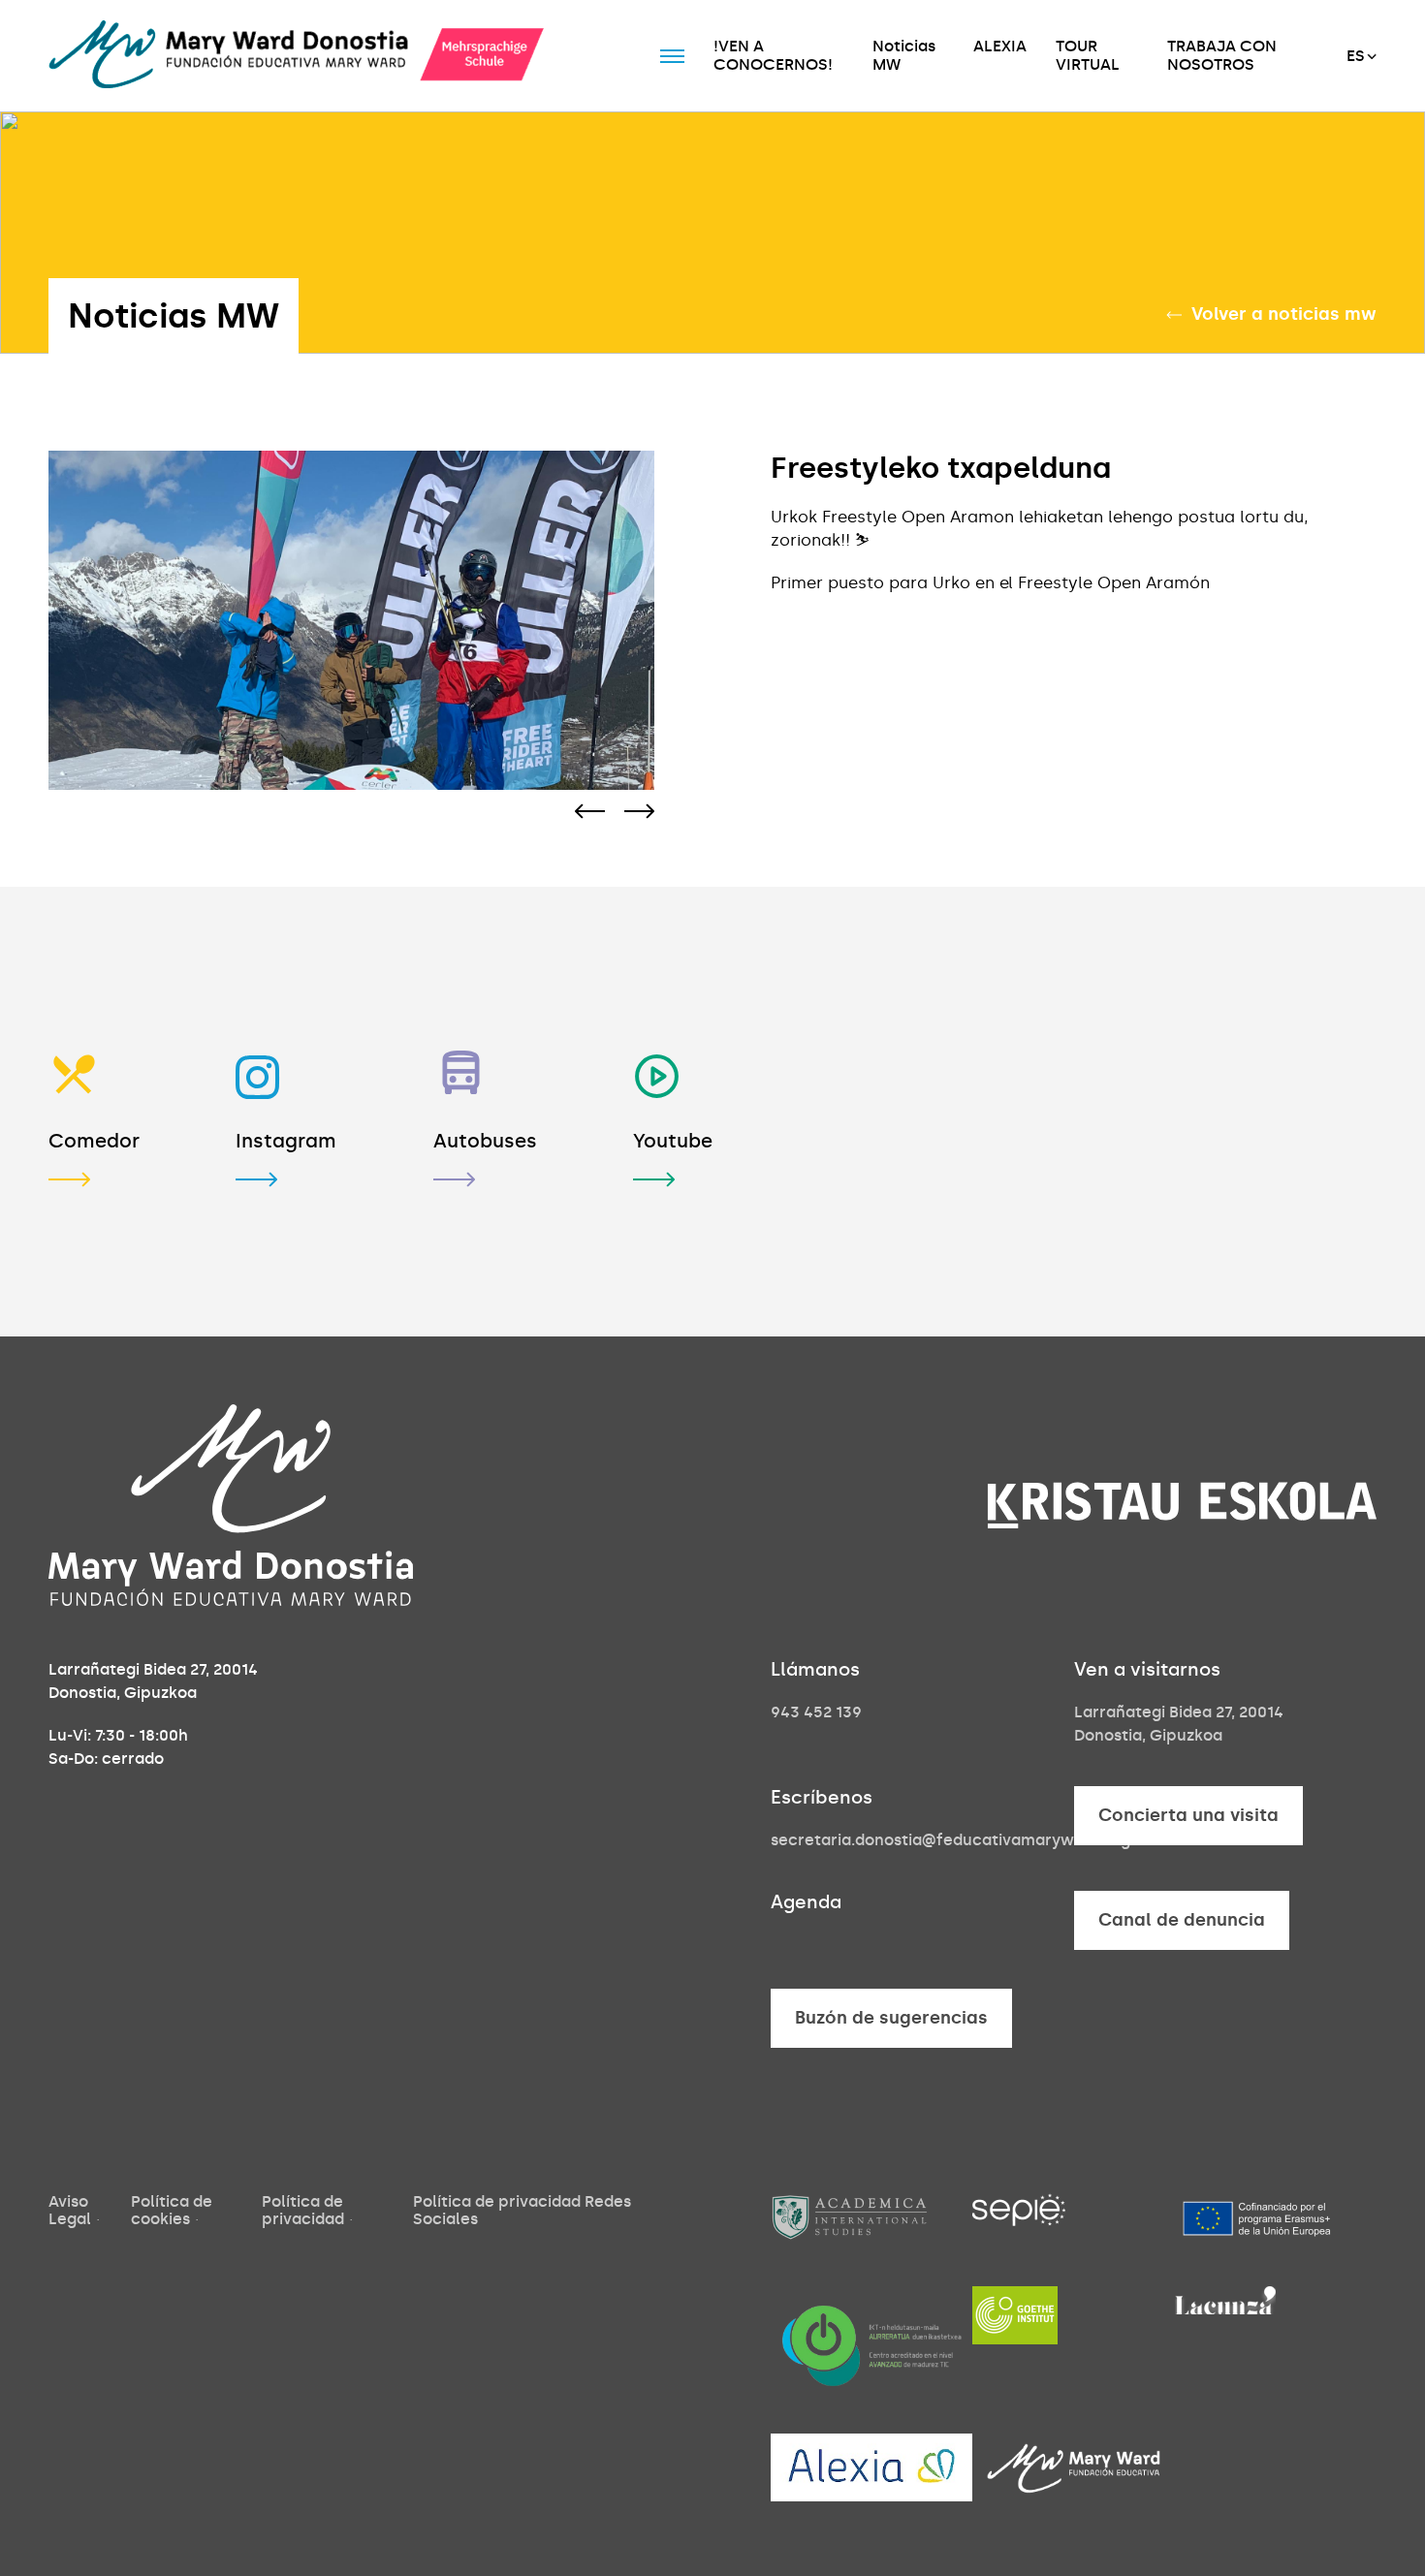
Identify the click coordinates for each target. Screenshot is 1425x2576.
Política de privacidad (303, 2210)
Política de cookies (172, 2210)
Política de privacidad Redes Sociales (522, 2210)
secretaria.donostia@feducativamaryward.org (950, 1840)
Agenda (806, 1902)
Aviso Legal (70, 2210)
